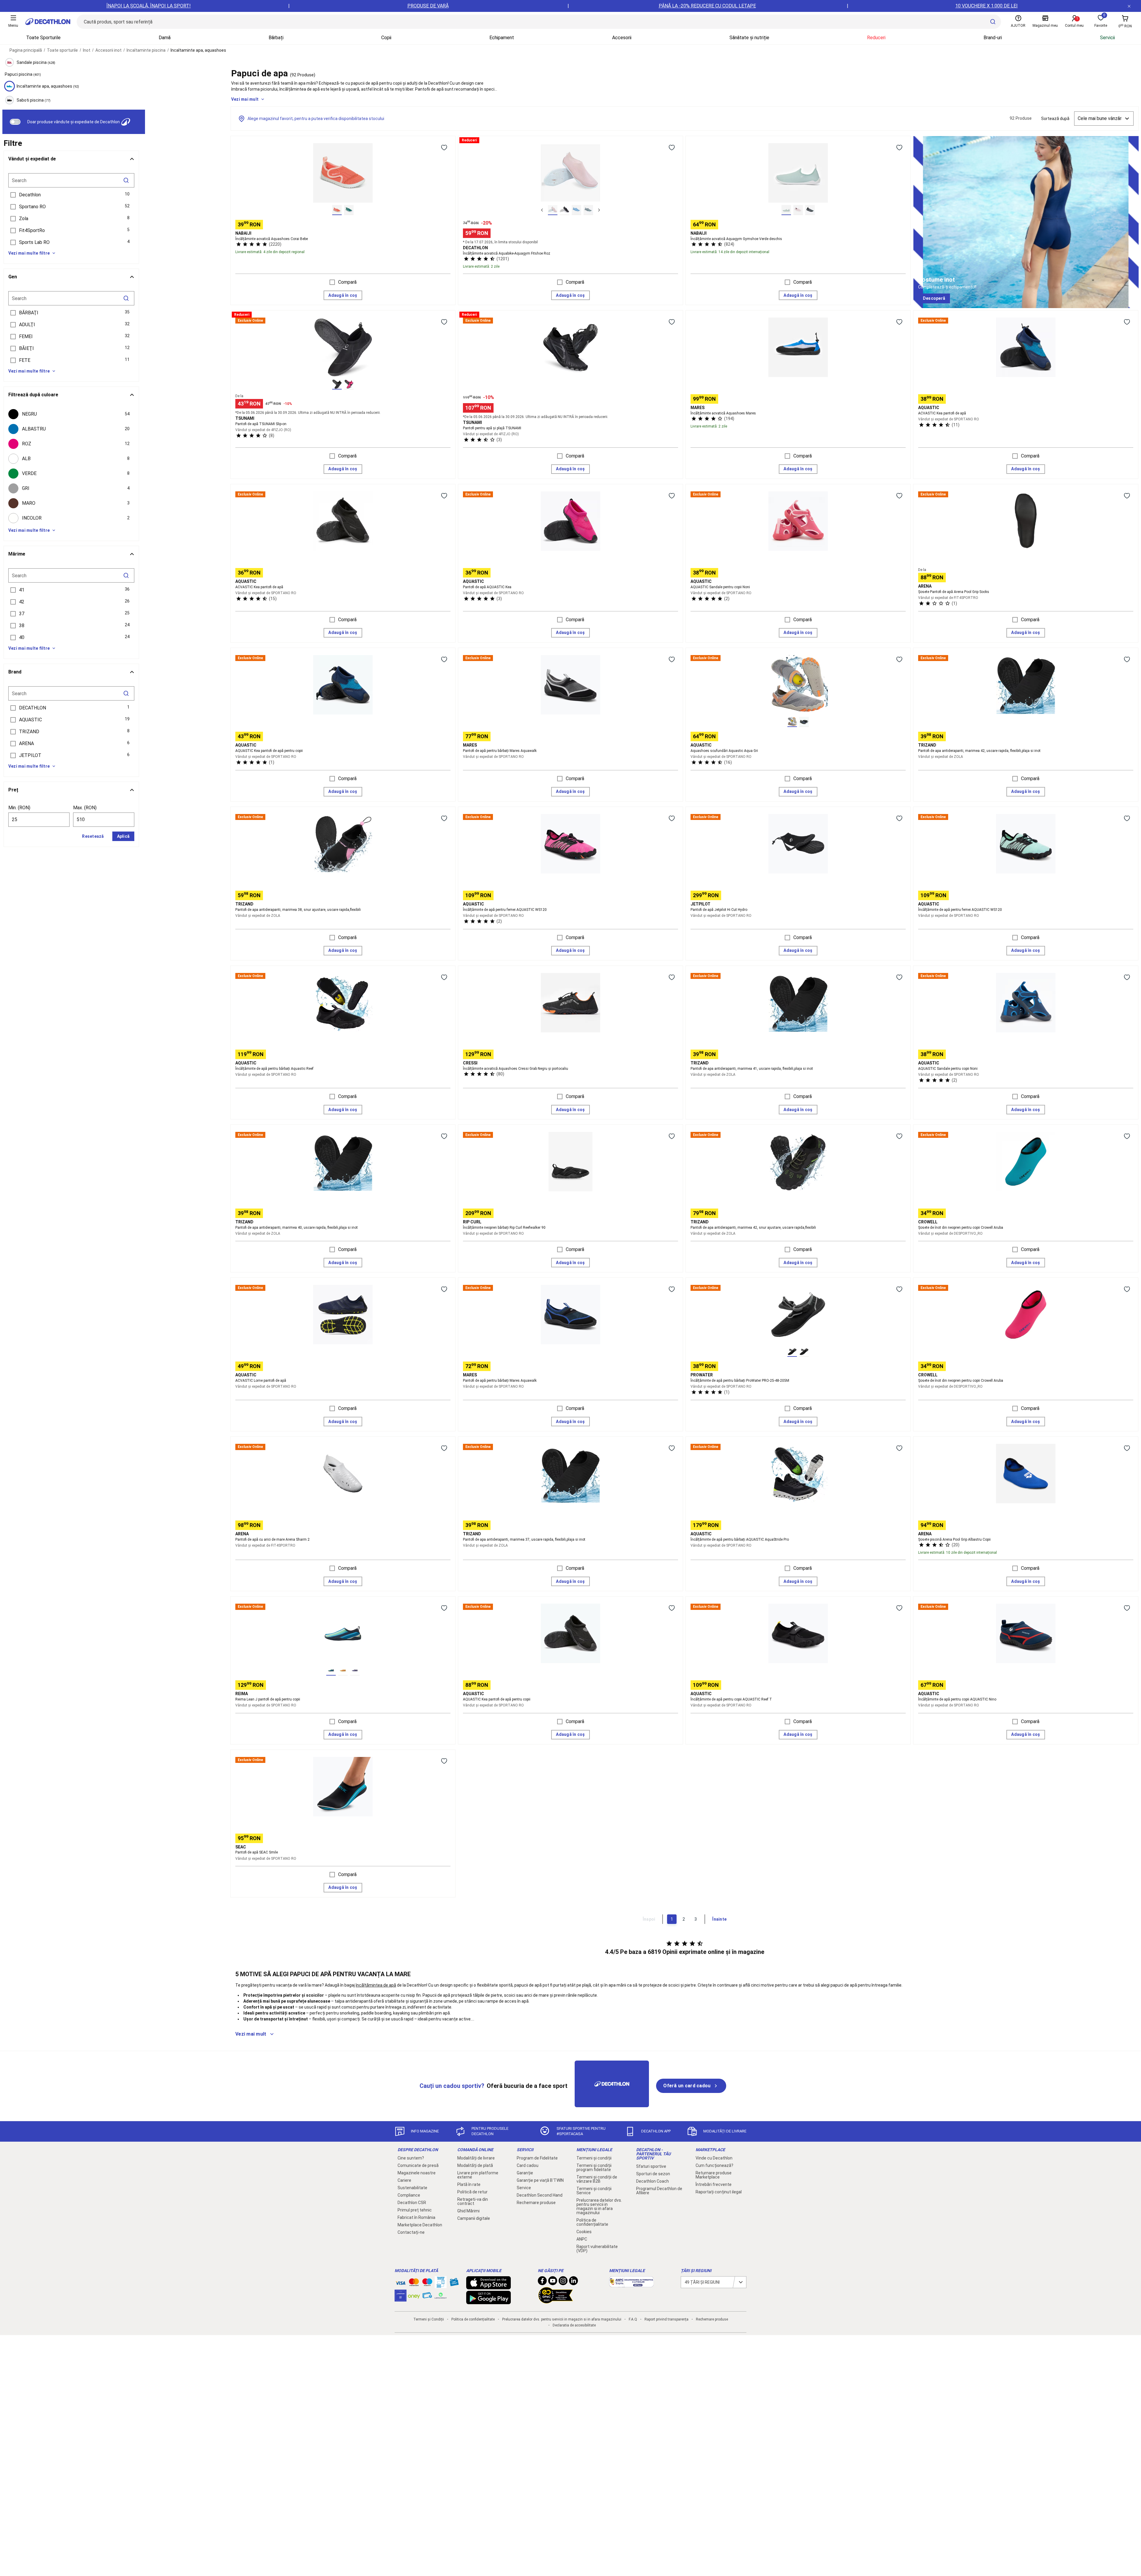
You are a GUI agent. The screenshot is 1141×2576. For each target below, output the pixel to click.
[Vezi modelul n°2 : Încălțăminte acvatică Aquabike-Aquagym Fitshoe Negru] (565, 210)
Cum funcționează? (714, 2165)
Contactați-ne (411, 2232)
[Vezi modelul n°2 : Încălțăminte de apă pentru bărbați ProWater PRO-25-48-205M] (804, 1352)
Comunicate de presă (418, 2165)
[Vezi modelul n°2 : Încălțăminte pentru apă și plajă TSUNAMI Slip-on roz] (349, 384)
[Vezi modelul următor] (599, 210)
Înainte (719, 1919)
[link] (934, 299)
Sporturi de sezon (653, 2174)
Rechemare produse (536, 2203)
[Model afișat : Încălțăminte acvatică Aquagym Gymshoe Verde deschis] (786, 210)
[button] (71, 195)
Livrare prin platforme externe (478, 2175)
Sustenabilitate (412, 2188)
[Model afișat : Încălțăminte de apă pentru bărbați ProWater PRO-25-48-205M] (792, 1352)
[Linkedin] (573, 2282)
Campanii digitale (474, 2218)
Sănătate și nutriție (749, 38)
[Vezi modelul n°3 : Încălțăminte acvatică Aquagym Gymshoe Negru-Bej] (810, 210)
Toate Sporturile (43, 38)
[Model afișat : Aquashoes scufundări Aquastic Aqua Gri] (792, 722)
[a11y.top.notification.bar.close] (1129, 6)
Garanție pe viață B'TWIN (540, 2180)
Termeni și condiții (594, 2158)
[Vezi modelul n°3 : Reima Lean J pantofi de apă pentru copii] (355, 1670)
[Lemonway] (441, 2296)
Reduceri (876, 38)
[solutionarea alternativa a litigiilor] (631, 2284)
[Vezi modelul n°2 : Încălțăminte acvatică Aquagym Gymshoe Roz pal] (798, 210)
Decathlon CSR (412, 2203)
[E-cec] (401, 2299)
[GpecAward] (556, 2301)
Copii (386, 38)
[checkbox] (71, 414)
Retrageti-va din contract (473, 2201)
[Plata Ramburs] (427, 2297)
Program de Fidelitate (537, 2158)
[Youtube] (553, 2282)
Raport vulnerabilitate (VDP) (597, 2249)
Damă (165, 38)
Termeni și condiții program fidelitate (594, 2168)
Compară (347, 282)
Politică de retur (472, 2192)
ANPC (582, 2239)
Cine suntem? (411, 2158)
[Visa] (401, 2282)
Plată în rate (469, 2184)
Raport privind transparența (666, 2319)
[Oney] (414, 2296)
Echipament (502, 38)
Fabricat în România (416, 2217)
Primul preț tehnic (415, 2210)
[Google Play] (488, 2301)
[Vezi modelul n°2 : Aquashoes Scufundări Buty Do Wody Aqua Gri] (804, 722)
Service (524, 2188)
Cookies (584, 2232)
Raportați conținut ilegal (719, 2192)
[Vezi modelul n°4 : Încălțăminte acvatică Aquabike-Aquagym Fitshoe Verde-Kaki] (588, 210)
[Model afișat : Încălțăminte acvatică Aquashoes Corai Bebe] (337, 210)
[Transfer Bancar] (441, 2285)
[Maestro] (427, 2283)
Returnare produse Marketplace (714, 2175)
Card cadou (528, 2165)
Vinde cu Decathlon (714, 2158)
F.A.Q (633, 2319)
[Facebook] (542, 2282)
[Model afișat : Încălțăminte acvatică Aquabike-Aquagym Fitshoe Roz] (553, 210)
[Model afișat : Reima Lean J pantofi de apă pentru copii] (331, 1670)
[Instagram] (563, 2282)
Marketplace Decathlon (420, 2225)
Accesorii (622, 38)
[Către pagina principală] (48, 22)
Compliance (409, 2195)
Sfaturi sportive (651, 2166)
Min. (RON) (19, 808)
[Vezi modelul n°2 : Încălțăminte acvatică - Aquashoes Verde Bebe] (349, 210)
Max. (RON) (85, 808)
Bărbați (276, 38)
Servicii (1107, 38)
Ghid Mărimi (468, 2211)
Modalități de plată (475, 2165)
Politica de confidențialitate (592, 2222)
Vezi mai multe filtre (29, 253)
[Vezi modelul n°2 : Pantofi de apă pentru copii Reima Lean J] (343, 1670)
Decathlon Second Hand (540, 2195)
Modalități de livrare (476, 2158)
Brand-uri (993, 38)
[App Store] (488, 2286)
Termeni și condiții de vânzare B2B (597, 2179)
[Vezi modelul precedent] (542, 210)
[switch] (15, 122)
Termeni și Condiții (429, 2319)
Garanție (525, 2173)
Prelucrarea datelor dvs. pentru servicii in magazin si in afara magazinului (599, 2206)
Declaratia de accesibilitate (574, 2325)
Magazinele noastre (417, 2173)
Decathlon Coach (653, 2181)
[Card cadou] (454, 2283)
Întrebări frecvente (714, 2184)
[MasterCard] (414, 2283)
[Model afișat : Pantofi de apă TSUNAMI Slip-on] (337, 384)
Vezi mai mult (245, 99)
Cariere (404, 2180)
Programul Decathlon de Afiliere (659, 2191)
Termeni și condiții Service (594, 2191)
